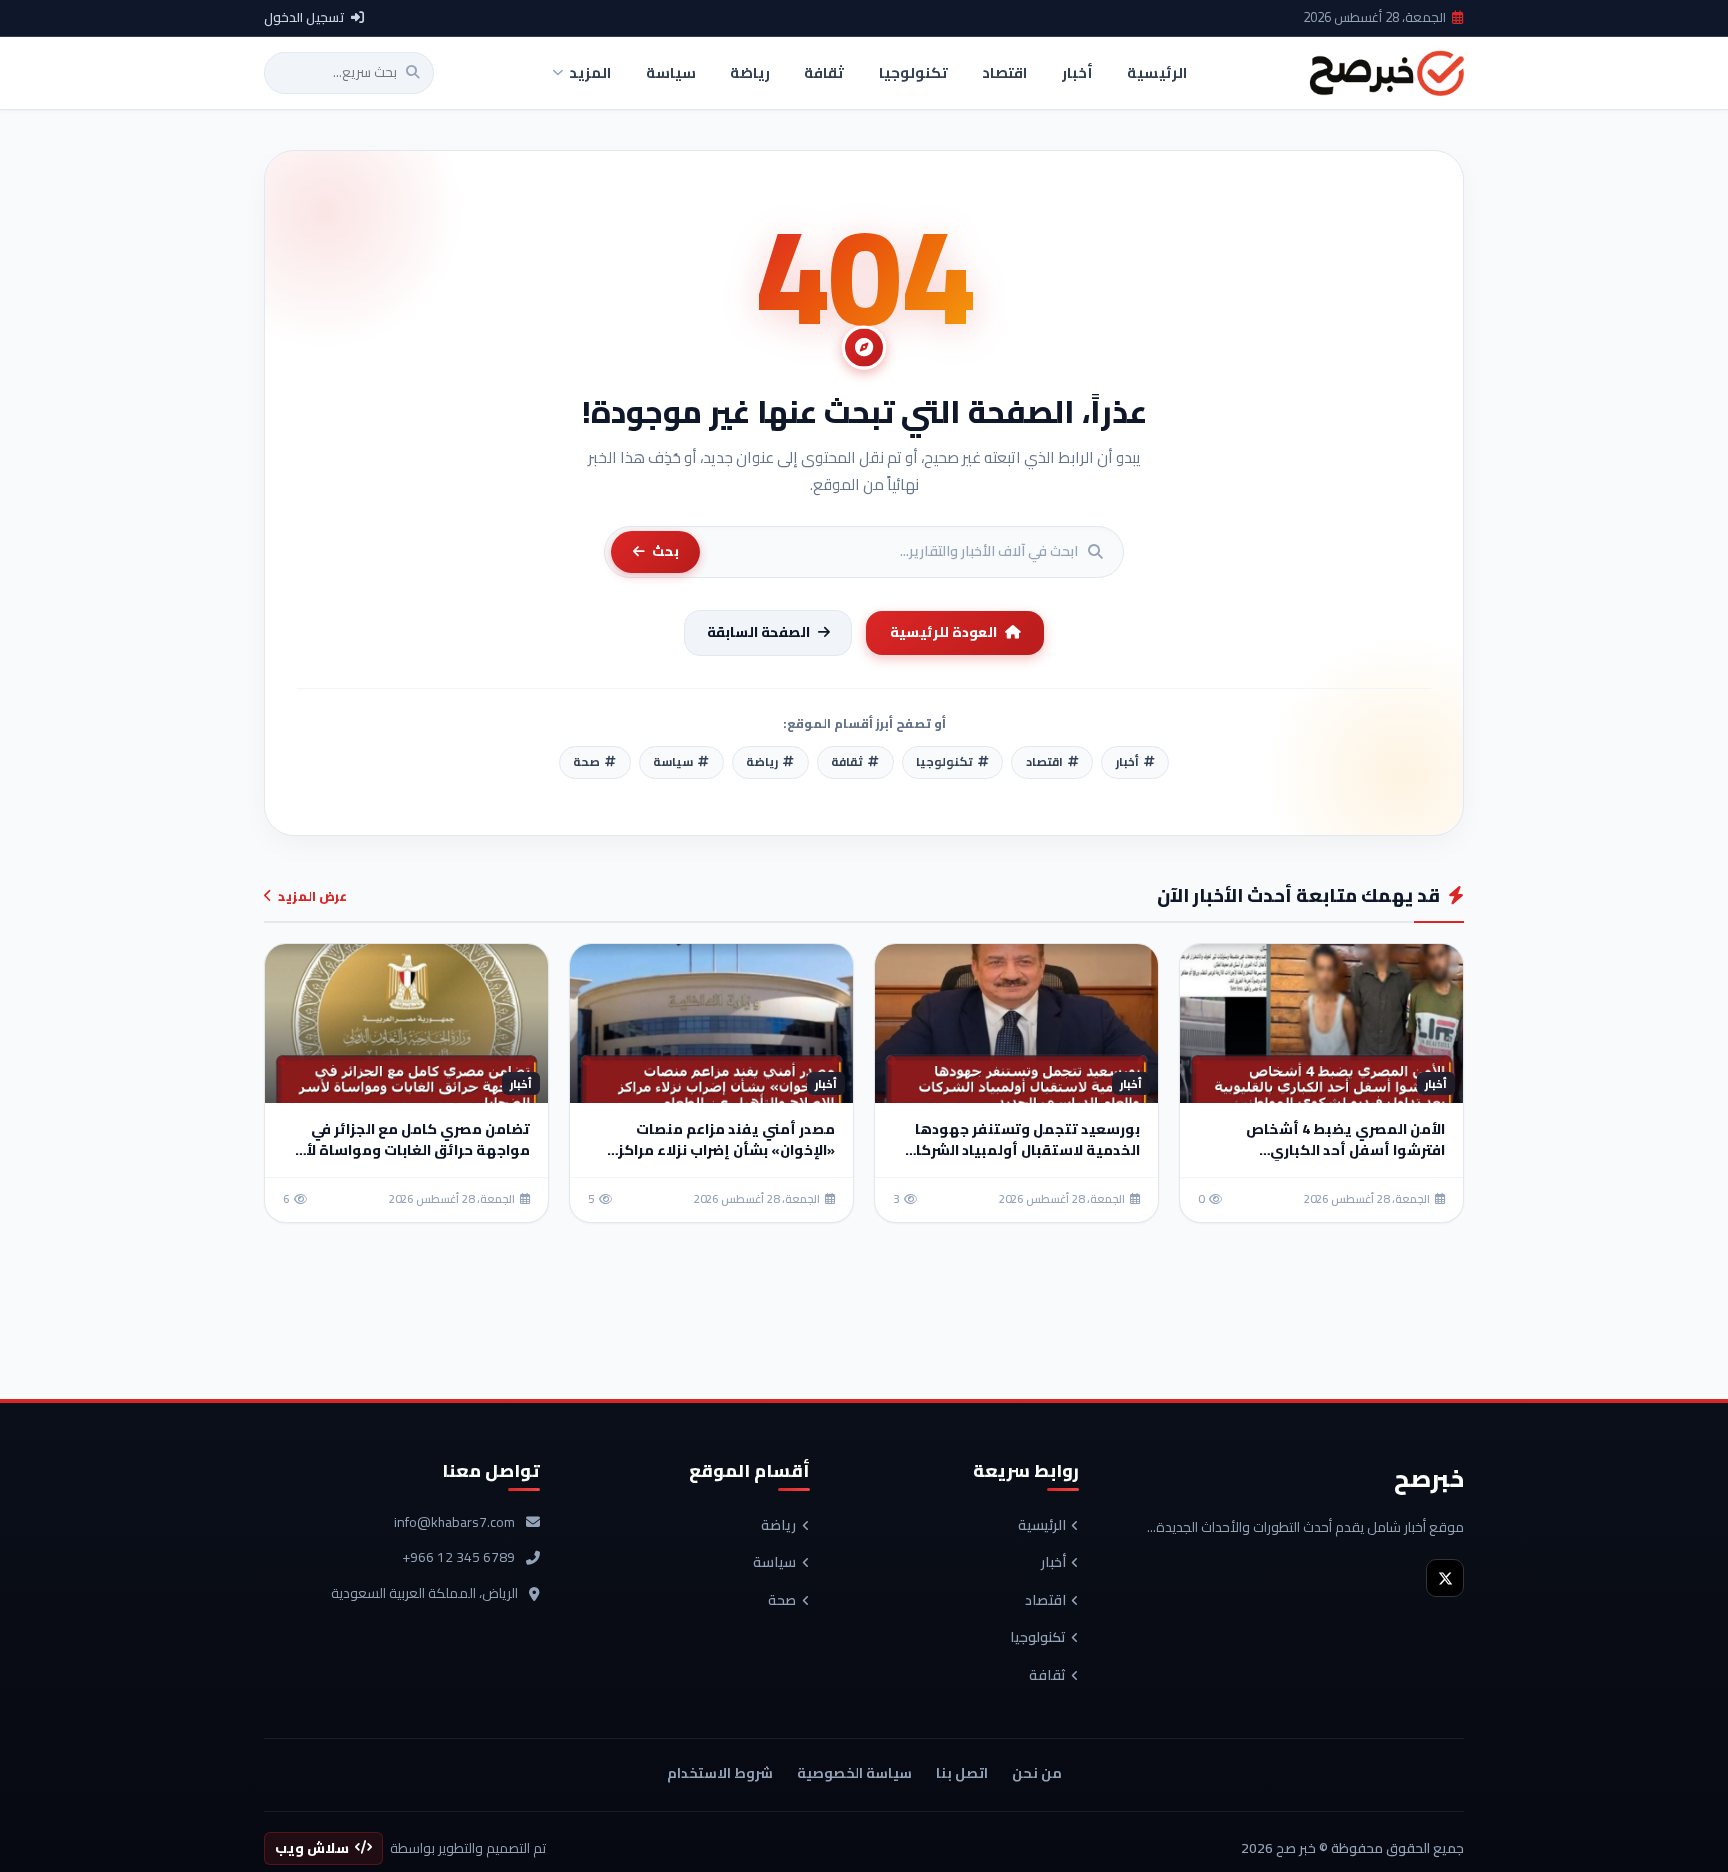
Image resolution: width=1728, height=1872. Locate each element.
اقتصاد (1045, 1601)
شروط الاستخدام (720, 1773)
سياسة (774, 1563)
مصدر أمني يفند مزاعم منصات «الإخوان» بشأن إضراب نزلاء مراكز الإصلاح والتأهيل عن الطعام (726, 1150)
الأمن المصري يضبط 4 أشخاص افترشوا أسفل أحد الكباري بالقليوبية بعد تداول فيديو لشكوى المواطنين (1327, 1160)
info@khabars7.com (454, 1523)
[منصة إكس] (1445, 1578)
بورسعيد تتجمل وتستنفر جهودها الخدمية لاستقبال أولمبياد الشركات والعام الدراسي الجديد (1021, 1150)
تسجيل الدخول (304, 18)
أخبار (1053, 1563)
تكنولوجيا (1038, 1638)
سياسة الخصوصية (854, 1773)
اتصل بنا (962, 1773)
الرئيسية (1042, 1526)
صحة (782, 1601)
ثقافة (1047, 1676)
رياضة (778, 1526)
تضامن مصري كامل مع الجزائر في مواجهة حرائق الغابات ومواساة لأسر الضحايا (408, 1150)
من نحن (1037, 1773)
